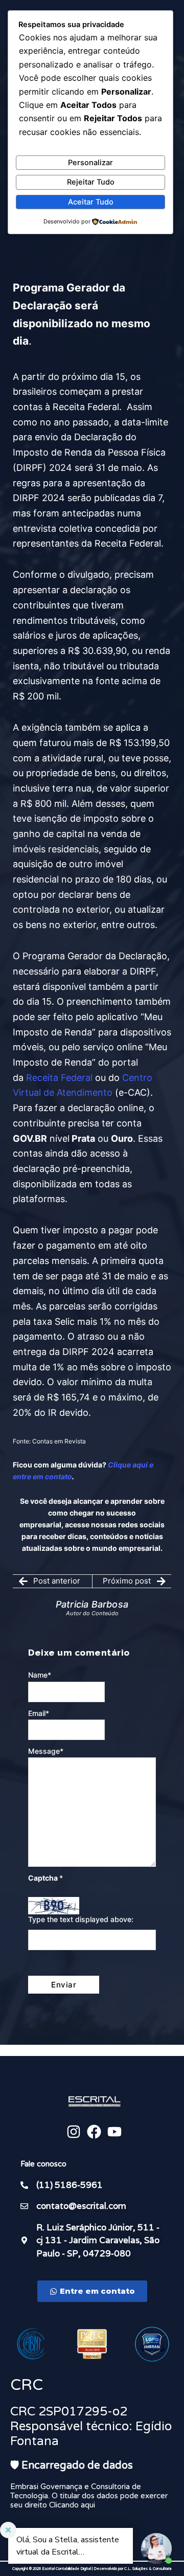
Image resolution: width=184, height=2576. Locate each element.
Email (39, 1713)
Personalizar (90, 163)
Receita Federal (59, 1078)
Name (40, 1675)
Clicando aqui (72, 2505)
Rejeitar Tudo (91, 182)
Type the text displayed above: (81, 1919)
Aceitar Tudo (91, 202)
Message (46, 1751)
